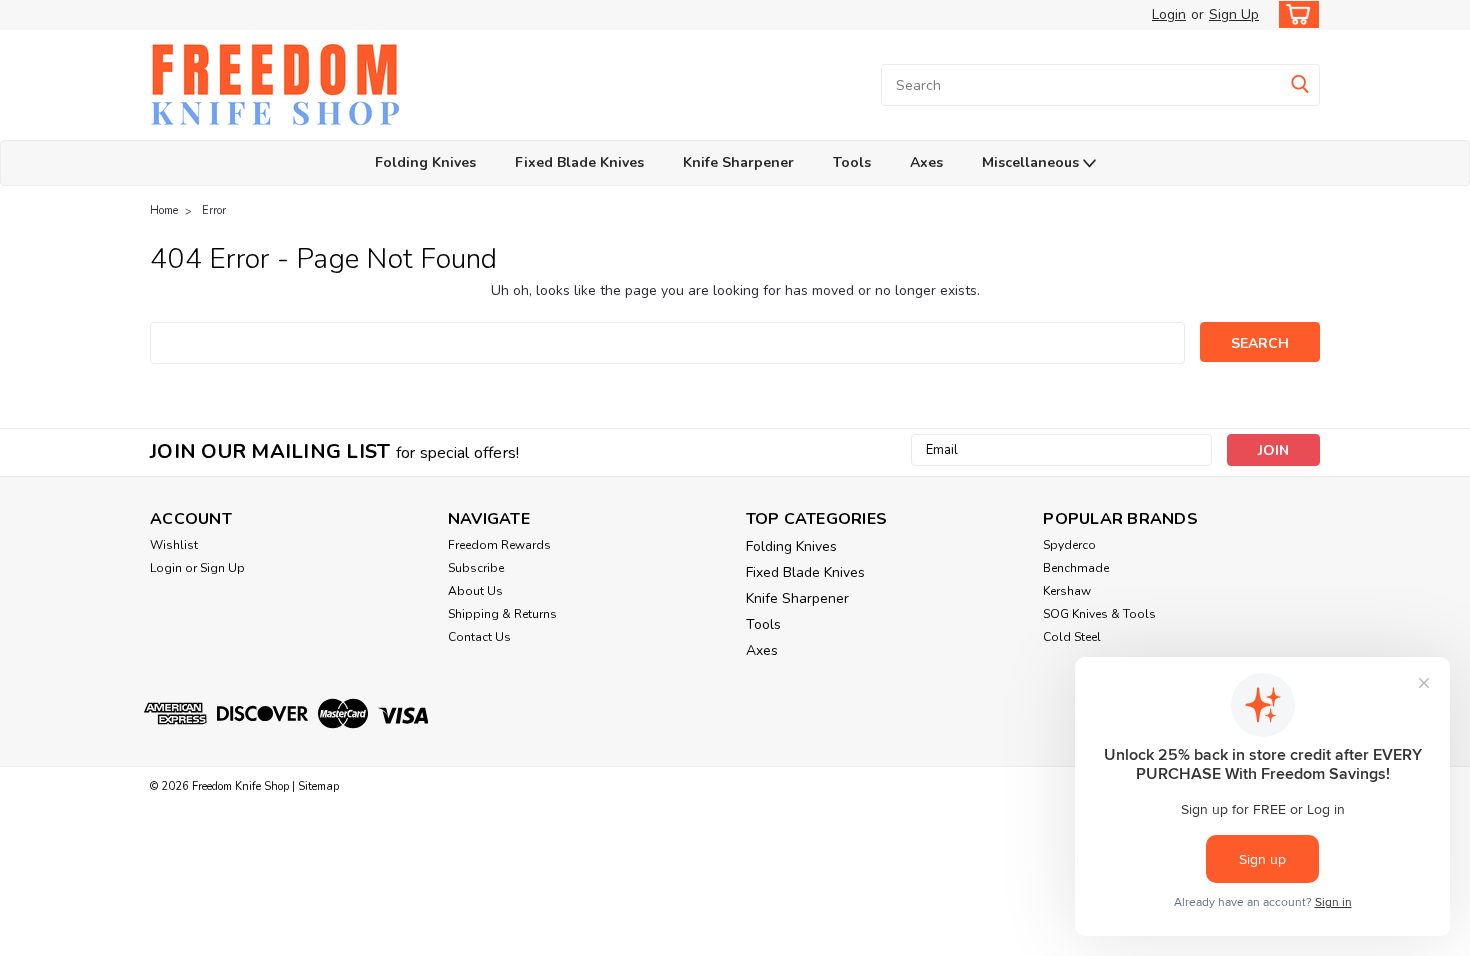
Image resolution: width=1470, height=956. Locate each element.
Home (164, 210)
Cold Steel (1072, 637)
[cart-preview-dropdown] (1294, 14)
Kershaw (1067, 591)
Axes (926, 162)
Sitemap (318, 786)
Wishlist (174, 545)
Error (214, 210)
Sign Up (1234, 14)
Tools (852, 162)
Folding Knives (425, 162)
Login (1169, 14)
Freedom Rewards (499, 545)
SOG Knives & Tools (1099, 614)
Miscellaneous (1032, 162)
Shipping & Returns (502, 614)
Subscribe (476, 568)
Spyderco (1069, 545)
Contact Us (479, 637)
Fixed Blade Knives (579, 162)
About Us (475, 591)
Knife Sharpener (738, 162)
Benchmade (1076, 568)
